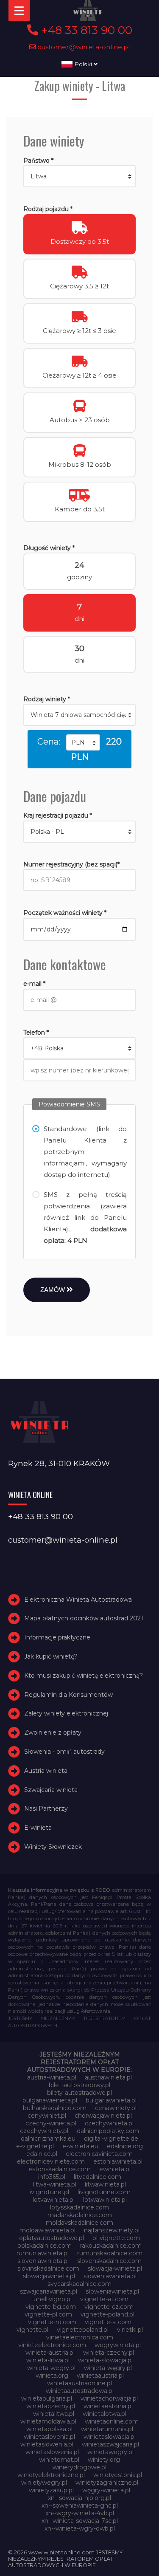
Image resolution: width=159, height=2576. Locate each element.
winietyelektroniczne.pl (51, 2475)
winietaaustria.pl (100, 2376)
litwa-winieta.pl (55, 2184)
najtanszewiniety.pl (112, 2230)
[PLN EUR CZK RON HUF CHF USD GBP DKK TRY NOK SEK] (83, 742)
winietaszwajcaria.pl (110, 2444)
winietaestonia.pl (108, 2406)
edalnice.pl (42, 2154)
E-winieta (38, 1828)
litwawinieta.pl (105, 2184)
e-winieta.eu (80, 2146)
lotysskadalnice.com (79, 2207)
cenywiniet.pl (47, 2116)
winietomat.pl (59, 2460)
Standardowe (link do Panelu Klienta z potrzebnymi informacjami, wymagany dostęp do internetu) (85, 1152)
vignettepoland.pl (83, 2330)
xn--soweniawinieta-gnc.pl (80, 2505)
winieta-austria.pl (50, 2353)
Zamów (53, 1290)
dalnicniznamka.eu (48, 2139)
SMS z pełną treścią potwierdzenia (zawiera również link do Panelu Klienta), (85, 1217)
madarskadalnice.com (80, 2215)
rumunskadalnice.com (110, 2253)
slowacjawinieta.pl (49, 2276)
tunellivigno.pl (51, 2299)
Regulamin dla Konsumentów (68, 1695)
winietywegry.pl (44, 2483)
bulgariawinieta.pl (111, 2100)
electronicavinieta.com (99, 2154)
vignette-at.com (104, 2299)
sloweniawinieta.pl (110, 2276)
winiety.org (104, 2460)
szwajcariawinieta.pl (49, 2291)
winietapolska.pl (49, 2429)
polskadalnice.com (45, 2246)
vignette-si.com (108, 2322)
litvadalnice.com (98, 2177)
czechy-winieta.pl (51, 2123)
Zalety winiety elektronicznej (66, 1713)
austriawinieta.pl (108, 2077)
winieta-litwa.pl (48, 2360)
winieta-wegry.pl (51, 2368)
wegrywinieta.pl (118, 2345)
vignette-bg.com (51, 2307)
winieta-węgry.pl (108, 2368)
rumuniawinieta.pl (43, 2253)
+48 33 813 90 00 (85, 30)
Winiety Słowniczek (53, 1847)
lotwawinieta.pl (105, 2200)
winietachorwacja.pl (109, 2398)
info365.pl (52, 2177)
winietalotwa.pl (105, 2414)
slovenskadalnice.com (109, 2261)
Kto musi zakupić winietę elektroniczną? (84, 1676)
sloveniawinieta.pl (43, 2261)
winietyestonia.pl (118, 2475)
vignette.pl (32, 2330)
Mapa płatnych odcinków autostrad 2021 (84, 1618)
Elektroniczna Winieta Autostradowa (78, 1600)
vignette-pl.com (48, 2314)
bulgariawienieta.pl (50, 2100)
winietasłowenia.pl (52, 2452)
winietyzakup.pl (51, 2490)
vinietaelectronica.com (80, 2337)
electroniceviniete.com (51, 2161)
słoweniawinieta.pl (112, 2291)
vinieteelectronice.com (52, 2345)
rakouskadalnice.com (111, 2246)
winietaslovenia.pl (49, 2437)
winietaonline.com (112, 2421)
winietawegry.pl (110, 2452)
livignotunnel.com (104, 2192)
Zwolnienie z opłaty (53, 1732)
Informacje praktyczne (57, 1637)
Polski (83, 64)
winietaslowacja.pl (110, 2437)
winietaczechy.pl (51, 2406)
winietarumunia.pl (107, 2429)
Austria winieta (46, 1771)
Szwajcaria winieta (51, 1790)
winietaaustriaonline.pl (79, 2383)
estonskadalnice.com (60, 2169)
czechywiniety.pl (44, 2131)
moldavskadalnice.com (79, 2223)
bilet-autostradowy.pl (79, 2085)
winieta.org (52, 2376)
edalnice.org (125, 2146)
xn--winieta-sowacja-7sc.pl (80, 2521)
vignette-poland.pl (107, 2314)
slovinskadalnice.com (48, 2268)
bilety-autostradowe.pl (79, 2093)
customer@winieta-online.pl (83, 47)
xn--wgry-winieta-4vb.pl (80, 2513)
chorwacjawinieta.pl (103, 2116)
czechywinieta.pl (109, 2123)
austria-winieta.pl (52, 2077)
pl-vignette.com (116, 2238)
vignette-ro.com (52, 2322)
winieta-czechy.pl (109, 2353)
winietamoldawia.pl (48, 2421)
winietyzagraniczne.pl (107, 2483)
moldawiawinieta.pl (47, 2230)
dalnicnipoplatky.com (108, 2131)
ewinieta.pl (115, 2169)
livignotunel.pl (49, 2192)
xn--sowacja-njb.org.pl (79, 2498)
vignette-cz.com (109, 2307)
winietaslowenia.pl (47, 2444)
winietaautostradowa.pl (80, 2391)
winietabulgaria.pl (47, 2398)
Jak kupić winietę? (51, 1656)
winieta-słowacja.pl (105, 2360)
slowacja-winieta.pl (115, 2268)
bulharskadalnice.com (55, 2108)
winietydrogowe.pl (79, 2467)
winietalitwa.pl (54, 2414)
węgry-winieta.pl (106, 2490)
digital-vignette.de (111, 2139)
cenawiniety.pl (116, 2108)
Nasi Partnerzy (46, 1809)
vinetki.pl (130, 2330)
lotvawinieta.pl (54, 2200)
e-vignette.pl (35, 2146)
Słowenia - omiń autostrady (64, 1752)
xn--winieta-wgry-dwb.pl (80, 2528)
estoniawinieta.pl (118, 2161)
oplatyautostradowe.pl (52, 2238)
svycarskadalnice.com (79, 2284)
